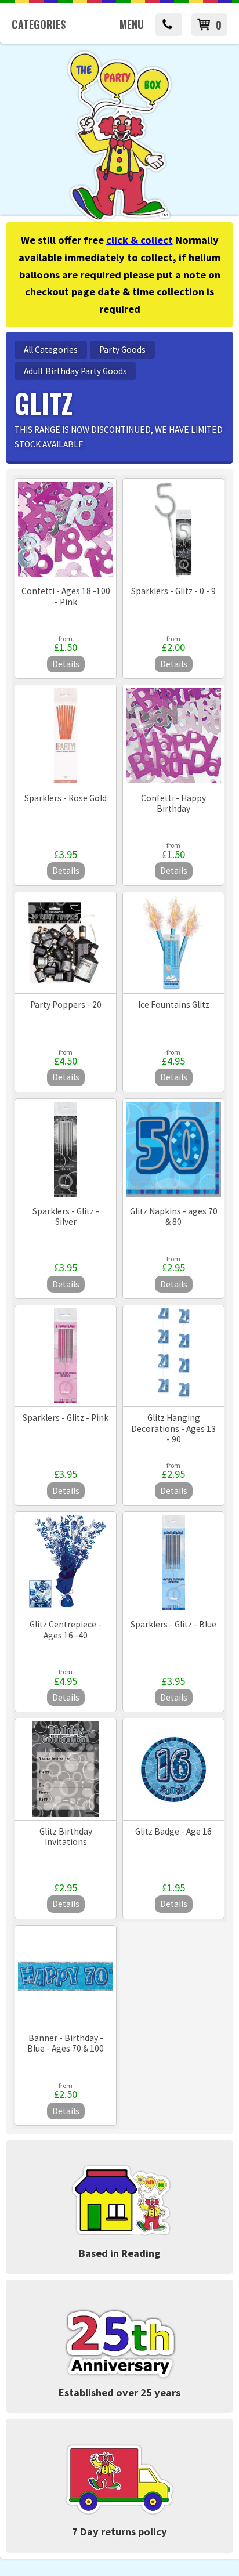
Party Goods (122, 350)
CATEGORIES (39, 24)
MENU (132, 24)
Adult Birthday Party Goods (75, 371)
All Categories (51, 350)
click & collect (140, 240)
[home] (119, 220)
